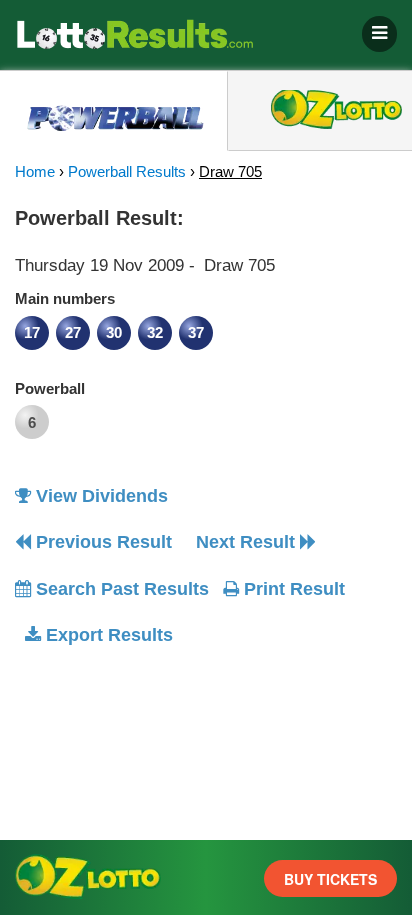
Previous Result (101, 542)
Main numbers (65, 298)
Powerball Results (127, 171)
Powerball (50, 388)
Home (35, 171)
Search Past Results (120, 589)
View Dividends (99, 496)
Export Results (107, 635)
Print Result (292, 589)
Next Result (248, 542)
